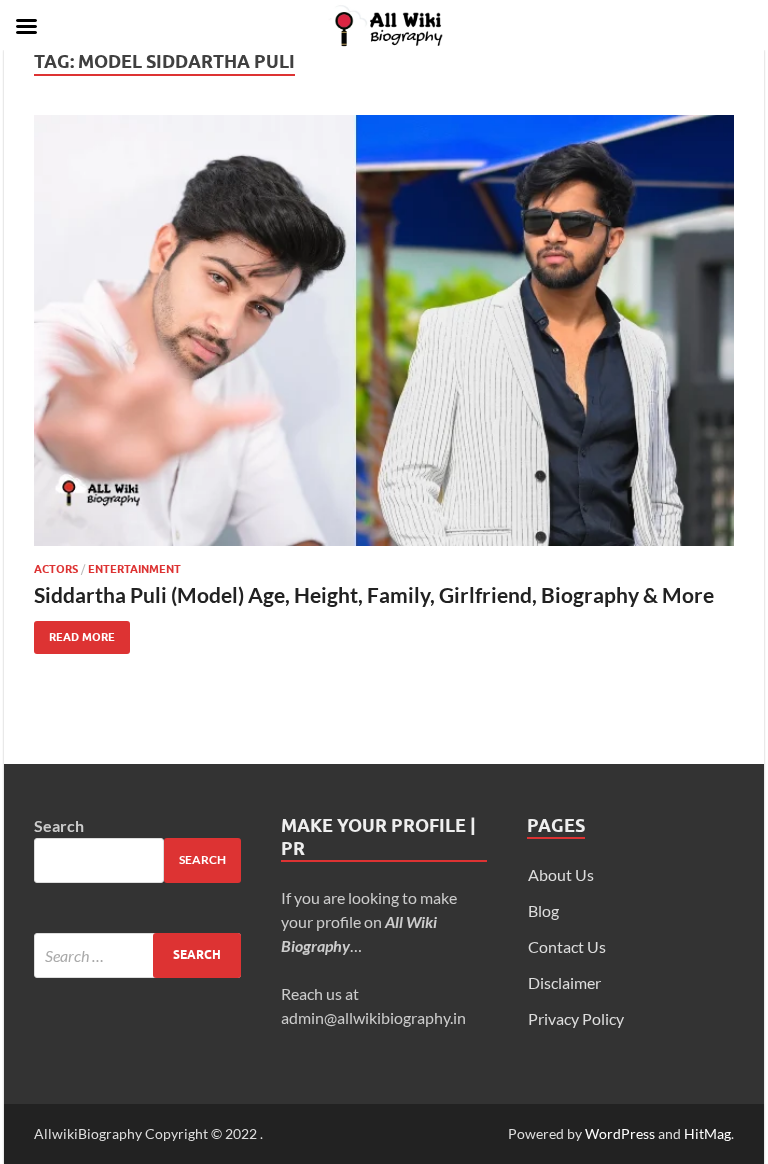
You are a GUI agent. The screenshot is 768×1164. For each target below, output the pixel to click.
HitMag (707, 1133)
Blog (543, 910)
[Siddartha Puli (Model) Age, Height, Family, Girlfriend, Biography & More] (384, 330)
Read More (74, 632)
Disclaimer (564, 982)
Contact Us (567, 946)
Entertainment (134, 569)
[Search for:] (137, 955)
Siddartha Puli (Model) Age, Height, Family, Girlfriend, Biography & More (374, 594)
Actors (56, 569)
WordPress (620, 1133)
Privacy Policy (576, 1018)
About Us (561, 874)
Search (59, 825)
